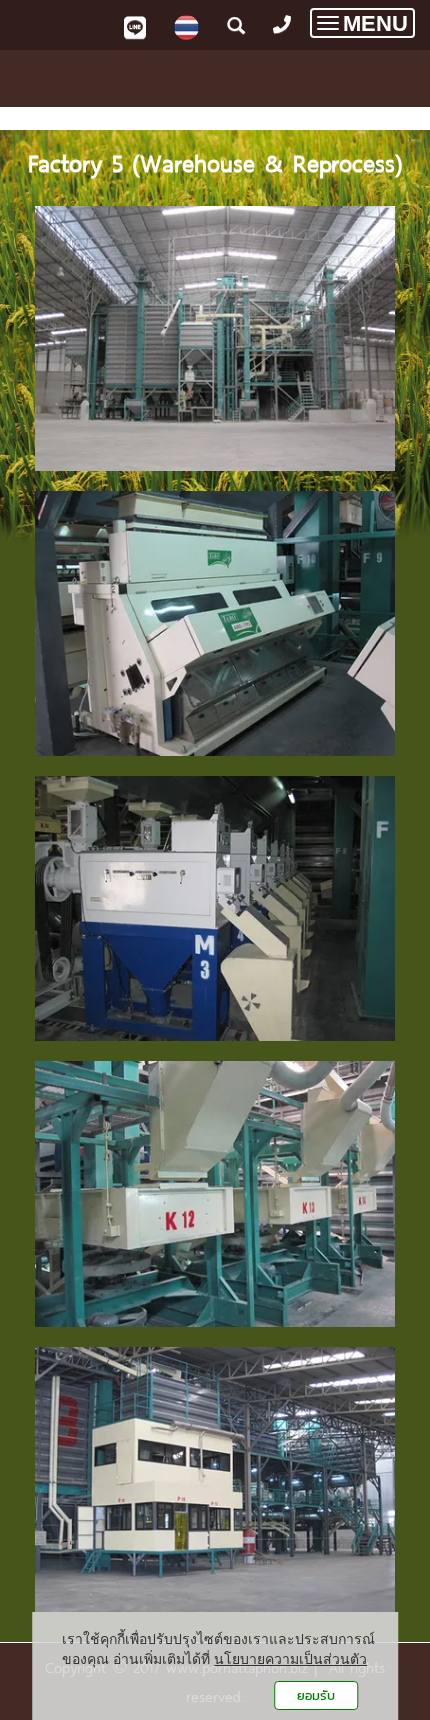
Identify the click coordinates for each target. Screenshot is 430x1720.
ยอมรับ (316, 1695)
